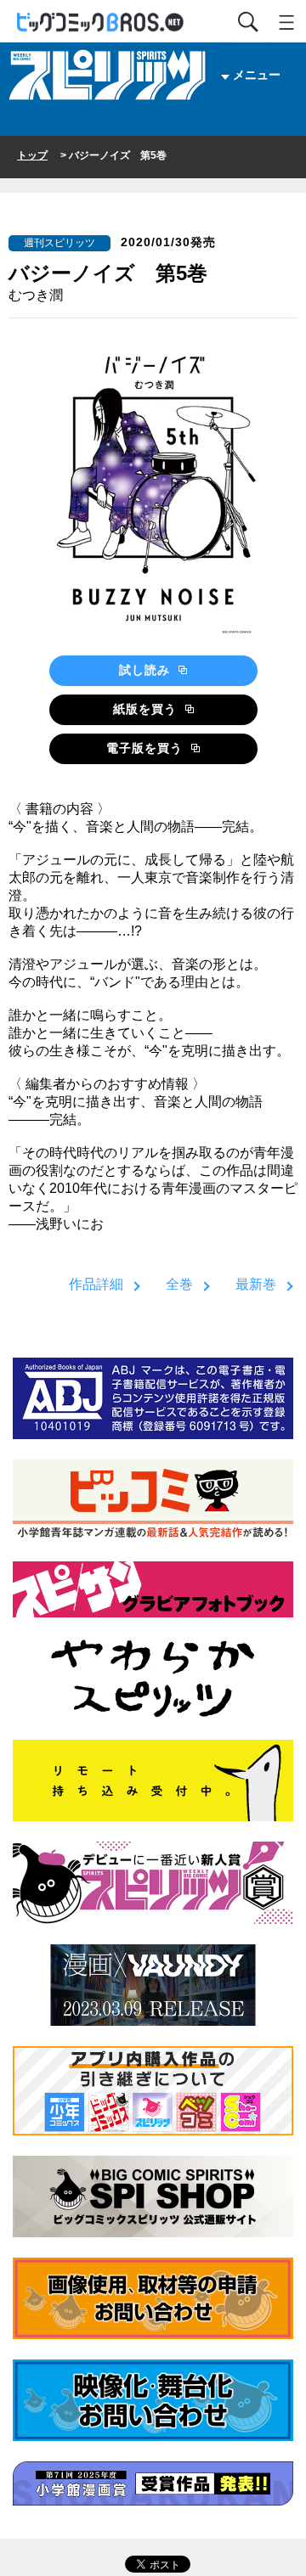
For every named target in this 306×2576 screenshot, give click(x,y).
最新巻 (256, 1284)
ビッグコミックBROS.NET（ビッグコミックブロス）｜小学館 (101, 22)
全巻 (179, 1284)
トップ (32, 155)
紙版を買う (147, 709)
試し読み (147, 670)
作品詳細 (96, 1284)
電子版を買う (147, 748)
